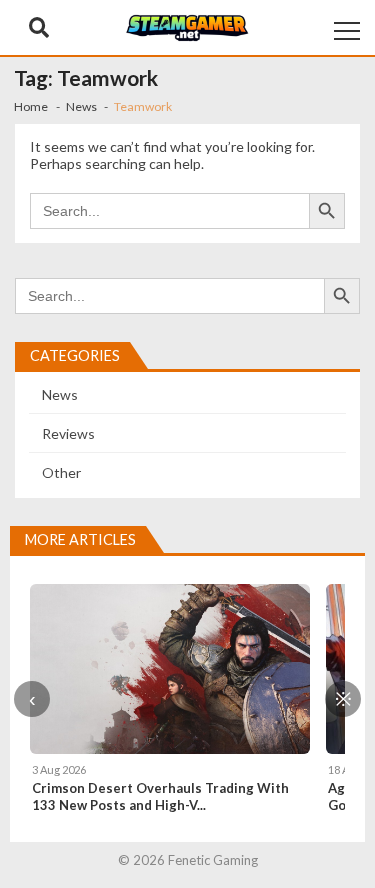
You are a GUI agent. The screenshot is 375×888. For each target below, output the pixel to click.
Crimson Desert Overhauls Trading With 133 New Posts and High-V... (160, 796)
